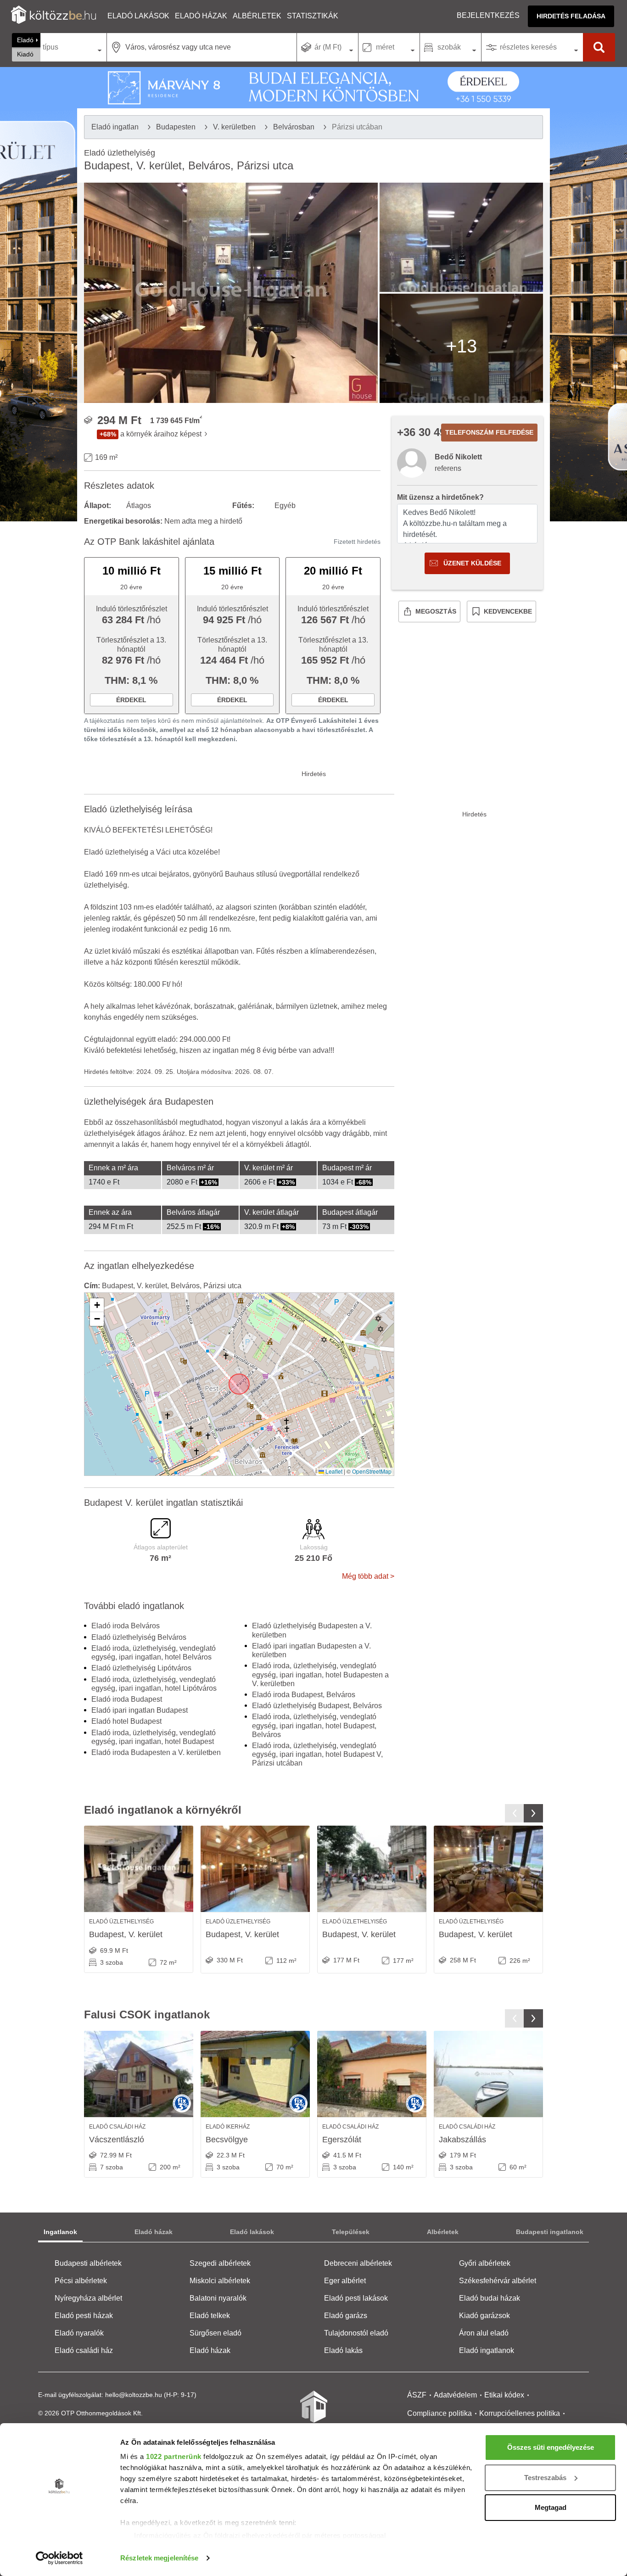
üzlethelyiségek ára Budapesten (149, 1101)
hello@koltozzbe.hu (134, 2395)
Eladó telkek (210, 2316)
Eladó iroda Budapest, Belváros (304, 1695)
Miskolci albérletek (220, 2281)
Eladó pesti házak (84, 2316)
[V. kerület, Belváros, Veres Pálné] (139, 1869)
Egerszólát (342, 2140)
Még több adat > (368, 1576)
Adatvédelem (455, 2395)
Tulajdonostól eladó (356, 2333)
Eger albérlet (345, 2281)
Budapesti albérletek (88, 2263)
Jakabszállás (462, 2140)
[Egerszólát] (372, 2074)
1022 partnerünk (174, 2456)
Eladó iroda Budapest (127, 1699)
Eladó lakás (343, 2350)
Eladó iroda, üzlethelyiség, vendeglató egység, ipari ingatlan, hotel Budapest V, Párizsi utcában (317, 1754)
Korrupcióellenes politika (520, 2413)
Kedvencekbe (508, 611)
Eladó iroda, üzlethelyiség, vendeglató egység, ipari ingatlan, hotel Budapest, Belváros (314, 1725)
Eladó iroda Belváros (126, 1626)
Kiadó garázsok (484, 2316)
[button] (97, 1305)
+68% (108, 434)
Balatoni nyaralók (218, 2298)
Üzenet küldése (472, 563)
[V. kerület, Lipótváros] (488, 1869)
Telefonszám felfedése (489, 432)
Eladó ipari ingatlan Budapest (140, 1710)
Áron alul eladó (484, 2333)
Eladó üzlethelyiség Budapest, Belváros (317, 1706)
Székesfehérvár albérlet (498, 2281)
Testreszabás (545, 2478)
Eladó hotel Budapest (126, 1721)
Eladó (25, 40)
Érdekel (131, 700)
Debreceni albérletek (358, 2263)
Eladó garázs (346, 2316)
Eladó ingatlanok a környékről (163, 1810)
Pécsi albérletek (81, 2281)
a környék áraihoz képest (161, 434)
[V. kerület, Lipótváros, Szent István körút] (255, 1869)
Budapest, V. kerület (126, 1934)
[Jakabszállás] (488, 2074)
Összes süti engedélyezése (551, 2447)
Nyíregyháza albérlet (88, 2298)
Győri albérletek (485, 2263)
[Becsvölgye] (255, 2074)
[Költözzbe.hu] (53, 16)
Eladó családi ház (84, 2350)
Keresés (599, 47)
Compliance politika (439, 2413)
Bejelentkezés (488, 15)
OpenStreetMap (372, 1471)
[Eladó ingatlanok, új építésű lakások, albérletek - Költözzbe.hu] (313, 2413)
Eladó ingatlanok (487, 2350)
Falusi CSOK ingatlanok (147, 2014)
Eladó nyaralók (79, 2333)
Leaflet (333, 1471)
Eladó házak (201, 16)
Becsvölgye (227, 2140)
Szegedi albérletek (220, 2263)
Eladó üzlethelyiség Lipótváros (141, 1668)
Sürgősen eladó (216, 2333)
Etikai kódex (504, 2395)
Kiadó (25, 54)
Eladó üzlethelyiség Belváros (139, 1637)
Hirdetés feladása (571, 16)
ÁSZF (417, 2395)
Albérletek (257, 16)
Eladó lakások (138, 16)
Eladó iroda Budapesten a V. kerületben (156, 1752)
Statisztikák (313, 16)
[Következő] (533, 1813)
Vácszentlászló (117, 2140)
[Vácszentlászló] (139, 2074)
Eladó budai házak (490, 2298)
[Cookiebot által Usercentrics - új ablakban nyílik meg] (59, 2558)
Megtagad (551, 2507)
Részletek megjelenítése (159, 2558)
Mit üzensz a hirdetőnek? (440, 497)
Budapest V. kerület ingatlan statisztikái (163, 1503)
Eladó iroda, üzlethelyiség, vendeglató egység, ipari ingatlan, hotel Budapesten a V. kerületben (320, 1674)
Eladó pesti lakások (356, 2298)
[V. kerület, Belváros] (372, 1869)
